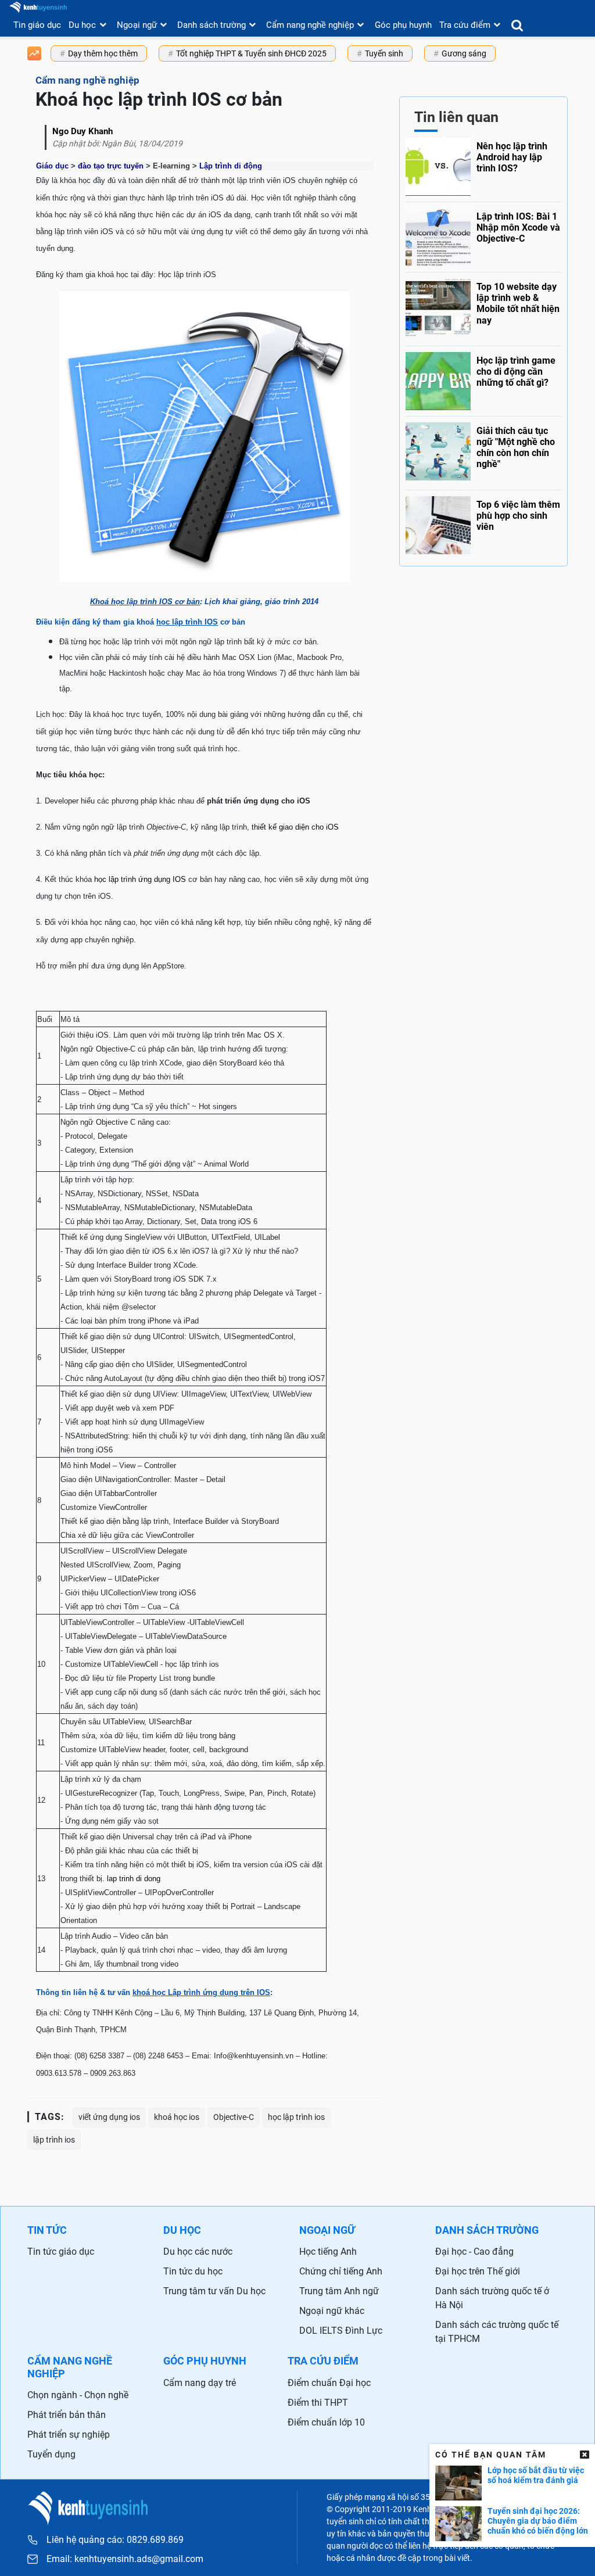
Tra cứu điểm (465, 25)
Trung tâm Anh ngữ (339, 2291)
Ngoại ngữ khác (332, 2311)
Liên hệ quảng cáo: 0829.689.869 (115, 2540)
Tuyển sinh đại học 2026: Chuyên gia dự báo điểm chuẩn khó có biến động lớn (538, 2521)
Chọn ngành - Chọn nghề (78, 2395)
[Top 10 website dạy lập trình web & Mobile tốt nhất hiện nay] (483, 306)
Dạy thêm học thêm (103, 53)
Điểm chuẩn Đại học (329, 2383)
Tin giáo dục (37, 25)
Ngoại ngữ (137, 25)
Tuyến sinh (384, 53)
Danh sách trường (212, 25)
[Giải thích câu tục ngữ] (483, 450)
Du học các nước (198, 2252)
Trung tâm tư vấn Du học (214, 2291)
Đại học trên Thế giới (478, 2271)
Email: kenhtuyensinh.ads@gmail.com (125, 2559)
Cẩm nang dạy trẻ (200, 2383)
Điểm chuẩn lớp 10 (326, 2422)
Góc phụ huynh (403, 25)
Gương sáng (464, 53)
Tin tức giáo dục (61, 2252)
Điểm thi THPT (318, 2403)
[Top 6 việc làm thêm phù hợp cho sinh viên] (483, 522)
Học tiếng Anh (328, 2252)
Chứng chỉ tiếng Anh (341, 2271)
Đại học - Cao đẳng (474, 2252)
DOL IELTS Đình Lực (341, 2331)
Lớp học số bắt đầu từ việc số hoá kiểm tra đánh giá (536, 2475)
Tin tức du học (193, 2271)
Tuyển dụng (51, 2454)
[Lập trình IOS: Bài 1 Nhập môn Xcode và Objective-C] (483, 234)
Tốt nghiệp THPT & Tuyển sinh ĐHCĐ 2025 (251, 53)
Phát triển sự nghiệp (69, 2435)
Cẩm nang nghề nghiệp (310, 25)
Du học (82, 25)
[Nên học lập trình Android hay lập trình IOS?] (483, 167)
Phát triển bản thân (67, 2415)
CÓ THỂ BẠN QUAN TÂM (491, 2455)
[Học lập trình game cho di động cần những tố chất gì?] (483, 378)
